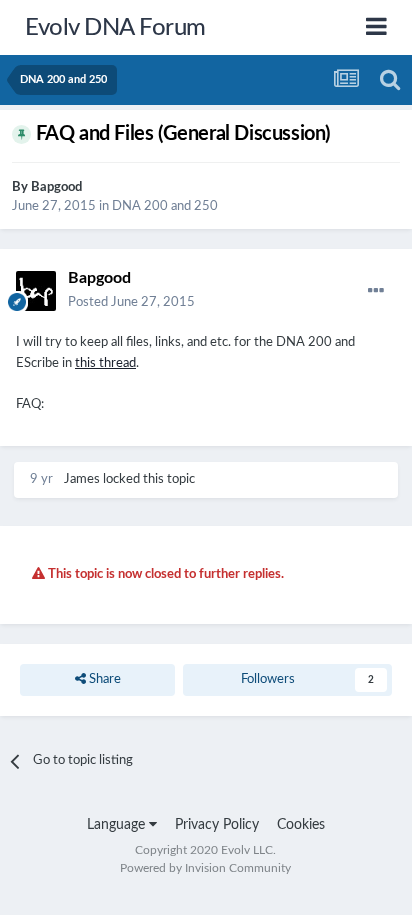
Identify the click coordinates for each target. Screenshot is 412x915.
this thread (105, 363)
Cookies (301, 825)
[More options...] (376, 291)
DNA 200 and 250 (165, 206)
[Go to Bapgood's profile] (36, 291)
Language (118, 825)
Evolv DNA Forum (115, 28)
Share (103, 679)
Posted (131, 302)
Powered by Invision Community (205, 868)
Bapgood (56, 187)
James (82, 479)
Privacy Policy (217, 825)
